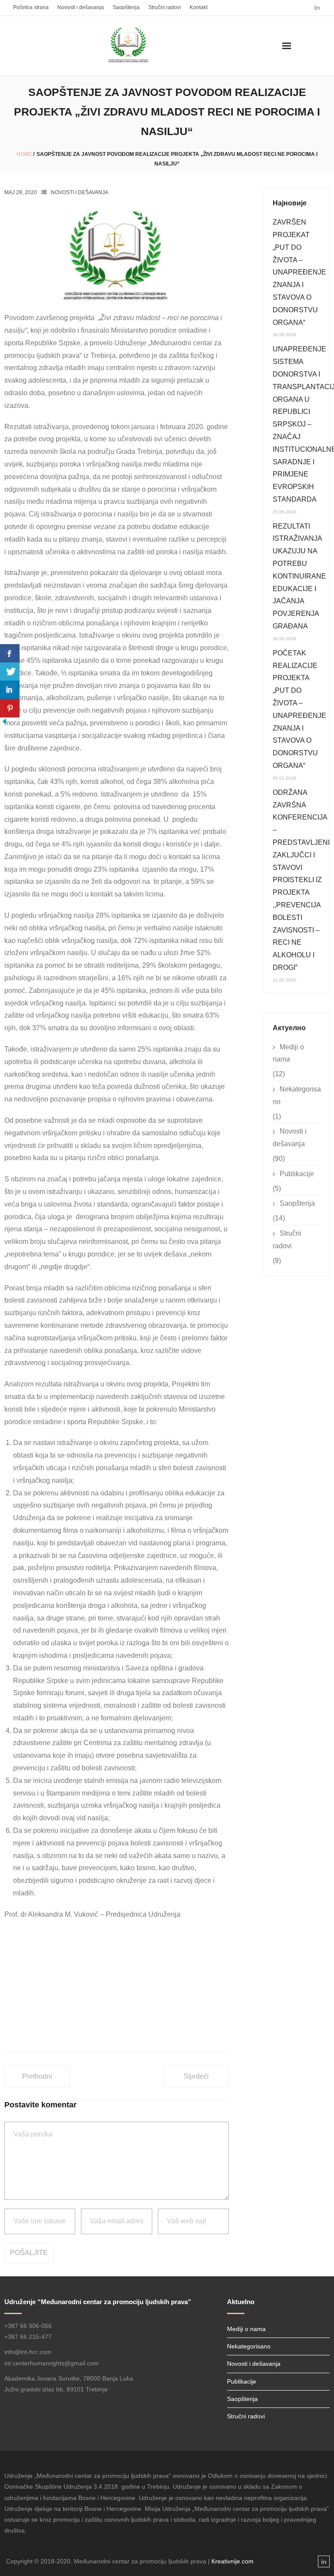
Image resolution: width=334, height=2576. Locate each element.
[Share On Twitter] (10, 672)
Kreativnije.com (232, 2561)
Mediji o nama (288, 1053)
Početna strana (31, 7)
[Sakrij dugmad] (4, 723)
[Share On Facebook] (10, 653)
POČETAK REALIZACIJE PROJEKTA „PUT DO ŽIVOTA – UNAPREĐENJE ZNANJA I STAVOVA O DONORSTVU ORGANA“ (299, 709)
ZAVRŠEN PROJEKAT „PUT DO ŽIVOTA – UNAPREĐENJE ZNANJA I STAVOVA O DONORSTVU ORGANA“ (299, 272)
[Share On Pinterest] (10, 708)
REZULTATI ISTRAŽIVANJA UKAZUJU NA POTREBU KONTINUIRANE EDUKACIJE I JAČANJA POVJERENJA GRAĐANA (299, 576)
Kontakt (199, 7)
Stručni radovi (165, 7)
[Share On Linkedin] (10, 690)
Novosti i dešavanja (81, 7)
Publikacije (297, 1174)
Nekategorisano (297, 1095)
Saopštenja (126, 7)
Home (24, 154)
